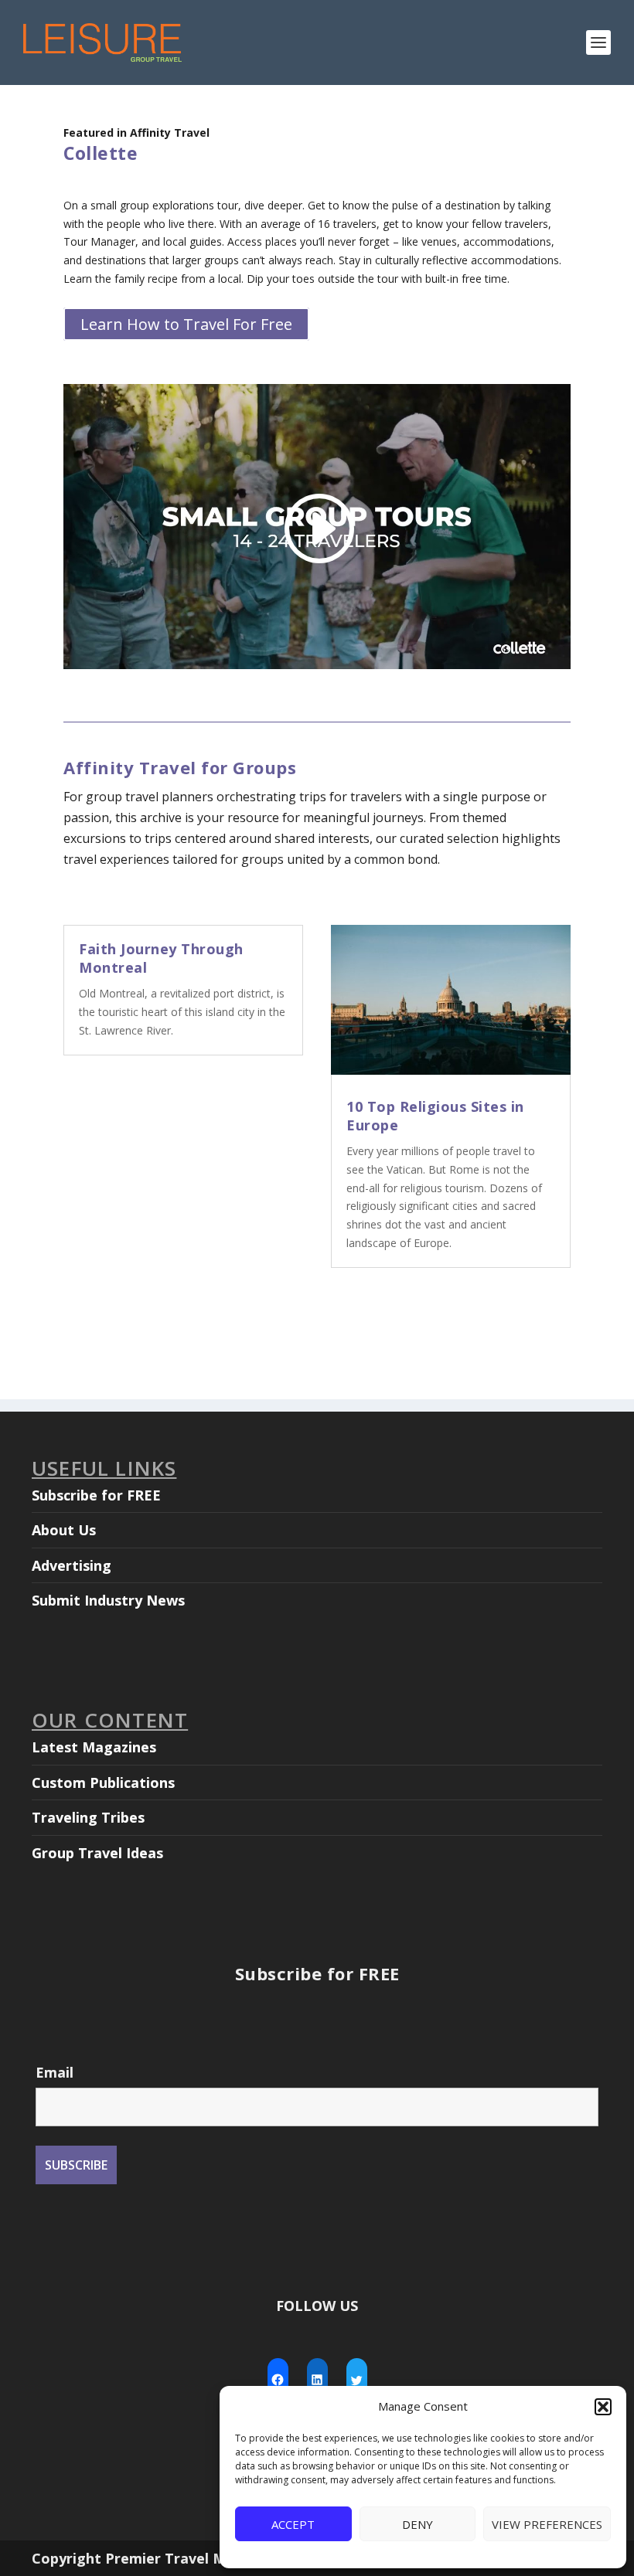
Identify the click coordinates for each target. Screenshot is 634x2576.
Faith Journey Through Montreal (161, 958)
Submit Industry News (108, 1600)
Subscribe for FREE (96, 1495)
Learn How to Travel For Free (186, 324)
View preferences (547, 2524)
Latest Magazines (94, 1747)
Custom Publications (103, 1782)
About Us (64, 1530)
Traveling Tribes (88, 1817)
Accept (293, 2524)
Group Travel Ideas (97, 1853)
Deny (418, 2524)
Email (55, 2072)
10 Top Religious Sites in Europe (435, 1115)
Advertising (72, 1565)
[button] (603, 2407)
